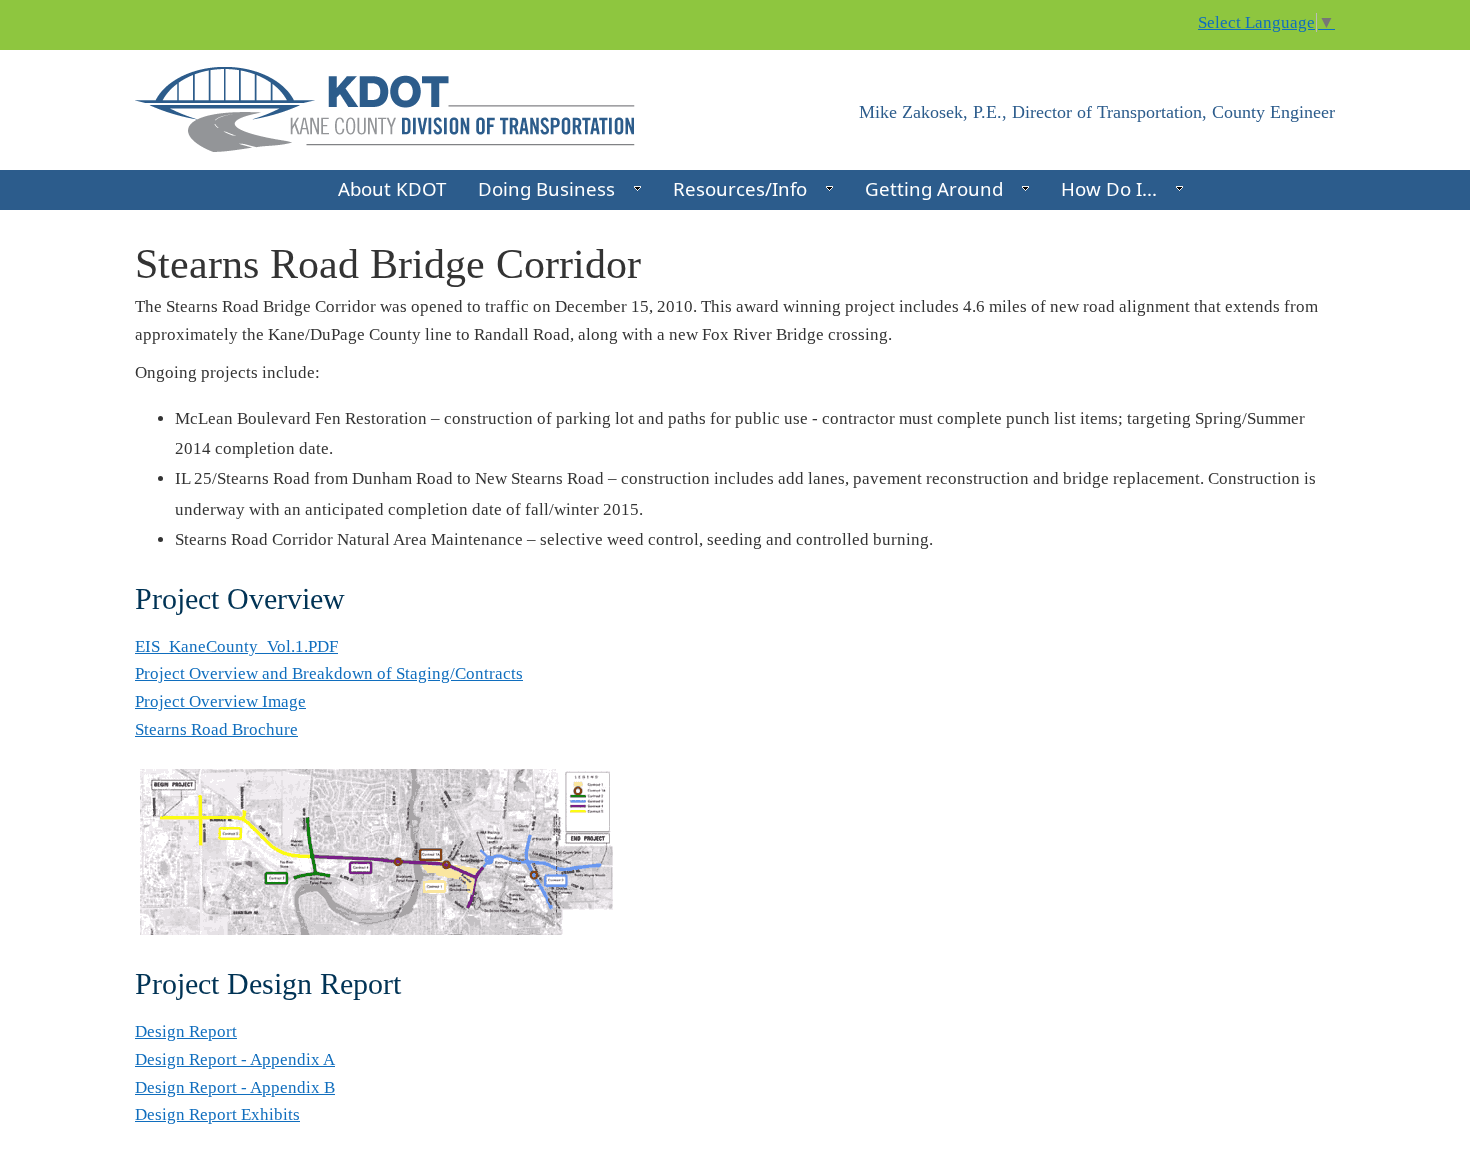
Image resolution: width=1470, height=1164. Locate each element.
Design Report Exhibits (217, 1114)
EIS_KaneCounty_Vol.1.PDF (236, 646)
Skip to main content (73, 12)
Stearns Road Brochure (216, 729)
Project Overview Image (220, 701)
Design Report (186, 1031)
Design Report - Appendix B (235, 1087)
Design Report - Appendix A (235, 1059)
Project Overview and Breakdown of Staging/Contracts (329, 673)
